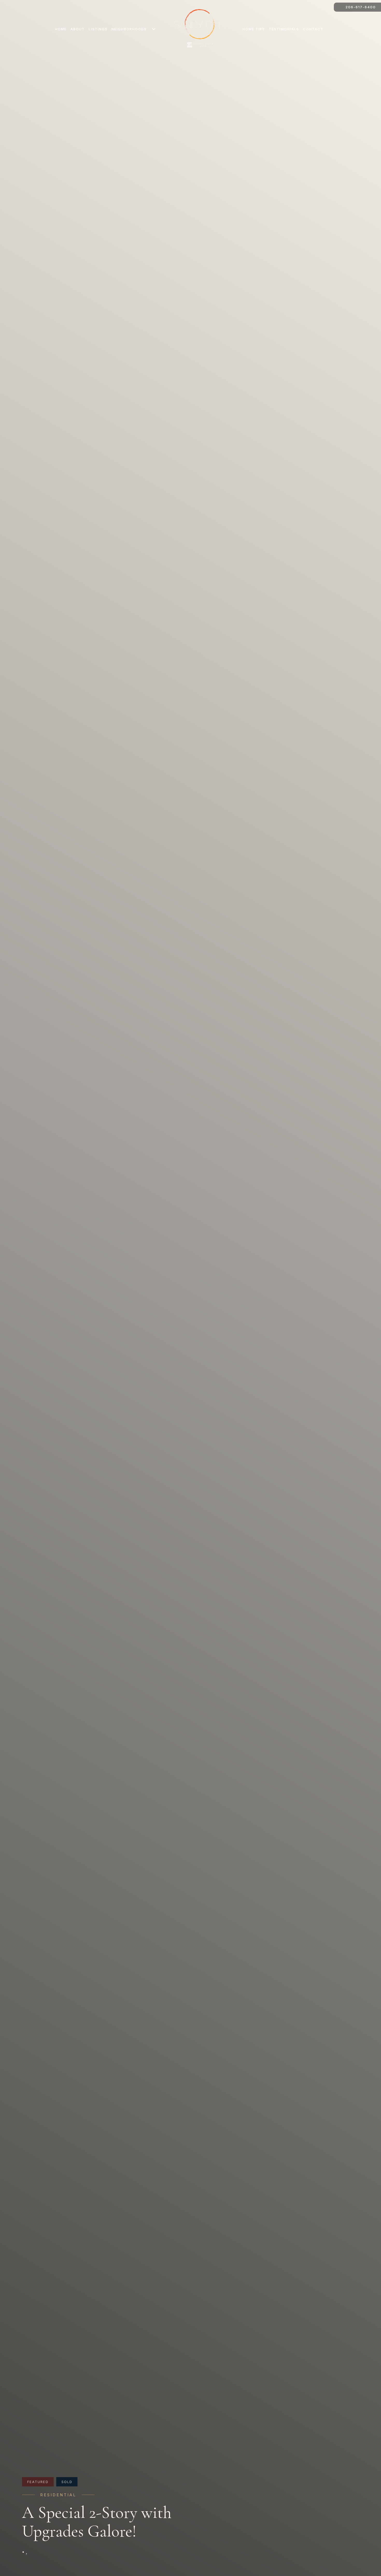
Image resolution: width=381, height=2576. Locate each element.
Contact (313, 29)
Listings (98, 29)
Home (61, 29)
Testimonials (284, 29)
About (78, 29)
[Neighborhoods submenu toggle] (154, 29)
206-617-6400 (361, 7)
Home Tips (254, 29)
